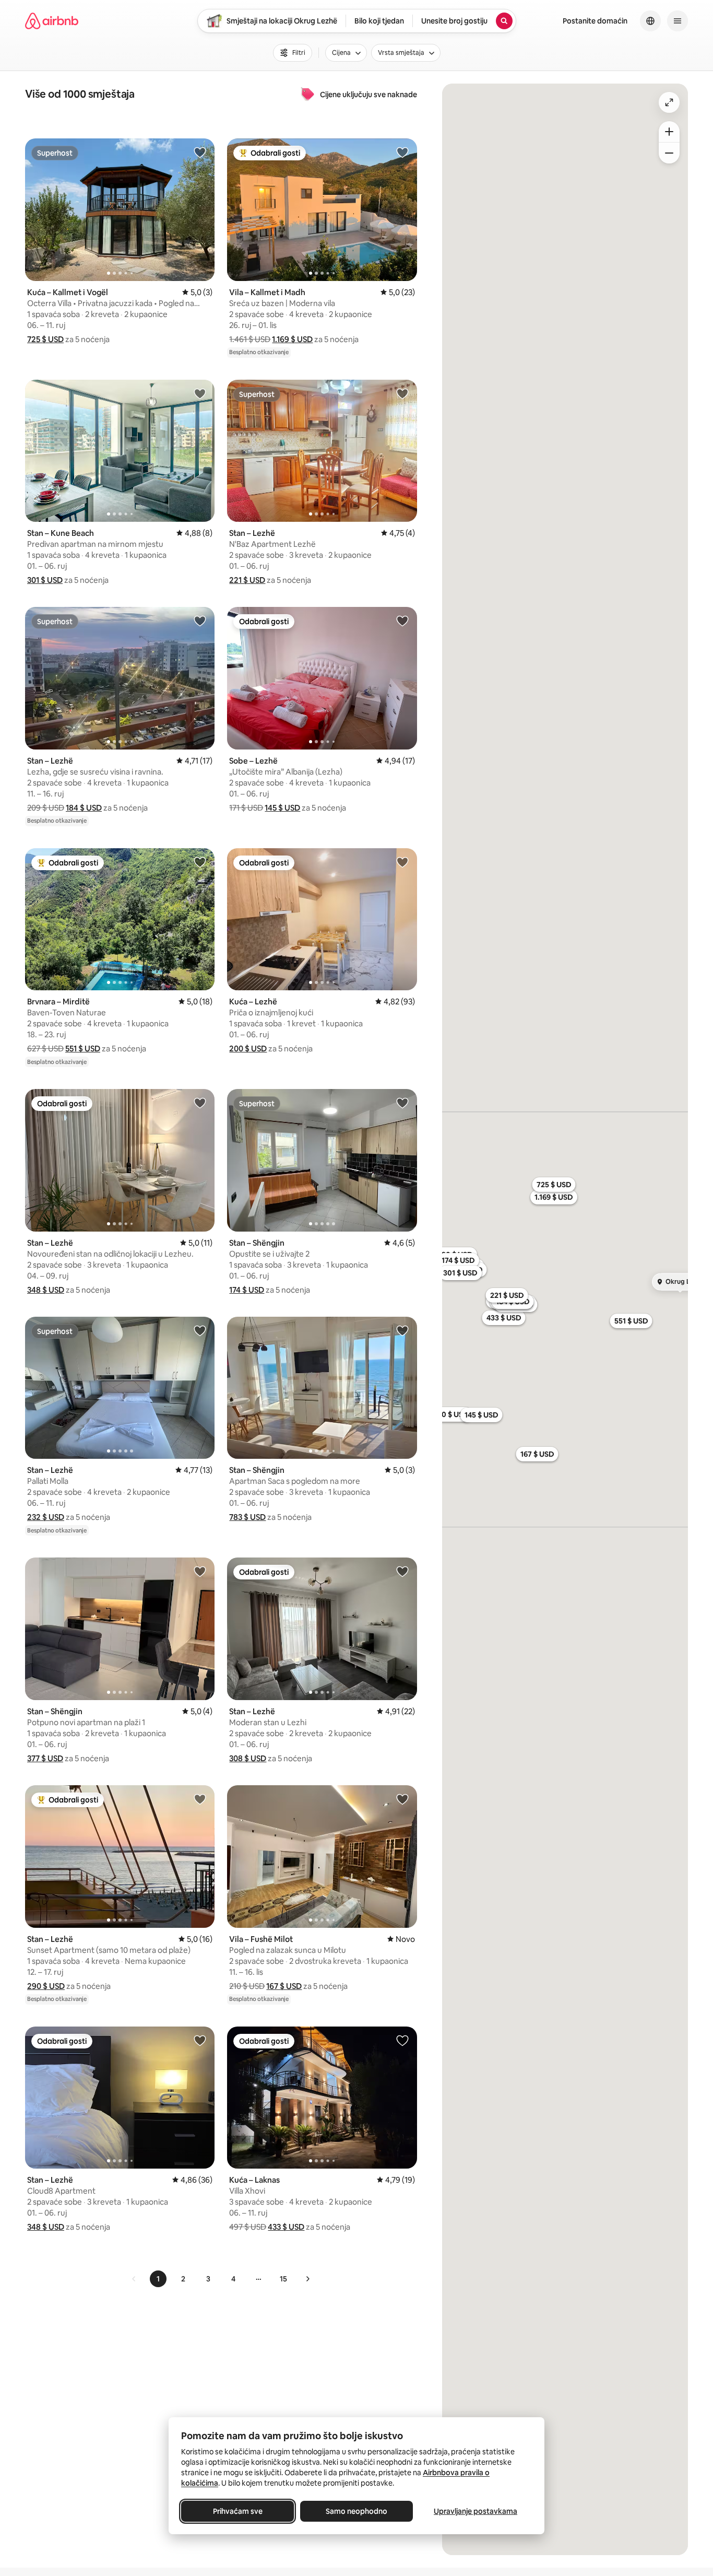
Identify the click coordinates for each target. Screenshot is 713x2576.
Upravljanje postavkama (476, 2511)
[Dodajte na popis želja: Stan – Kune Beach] (200, 393)
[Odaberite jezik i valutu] (650, 21)
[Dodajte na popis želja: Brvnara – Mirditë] (200, 862)
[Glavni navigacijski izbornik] (678, 21)
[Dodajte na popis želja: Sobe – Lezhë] (402, 620)
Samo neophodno (356, 2511)
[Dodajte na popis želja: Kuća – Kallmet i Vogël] (200, 152)
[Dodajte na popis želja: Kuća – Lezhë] (402, 862)
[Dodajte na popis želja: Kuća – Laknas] (402, 2040)
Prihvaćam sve (238, 2511)
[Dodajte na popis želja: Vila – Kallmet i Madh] (402, 152)
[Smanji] (669, 153)
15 (283, 2279)
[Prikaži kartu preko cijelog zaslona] (669, 102)
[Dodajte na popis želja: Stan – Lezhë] (402, 393)
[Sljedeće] (307, 2279)
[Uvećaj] (669, 132)
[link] (134, 2279)
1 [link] (158, 2279)
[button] (45, 339)
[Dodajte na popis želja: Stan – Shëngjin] (402, 1103)
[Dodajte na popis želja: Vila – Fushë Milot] (402, 1799)
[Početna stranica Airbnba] (52, 21)
